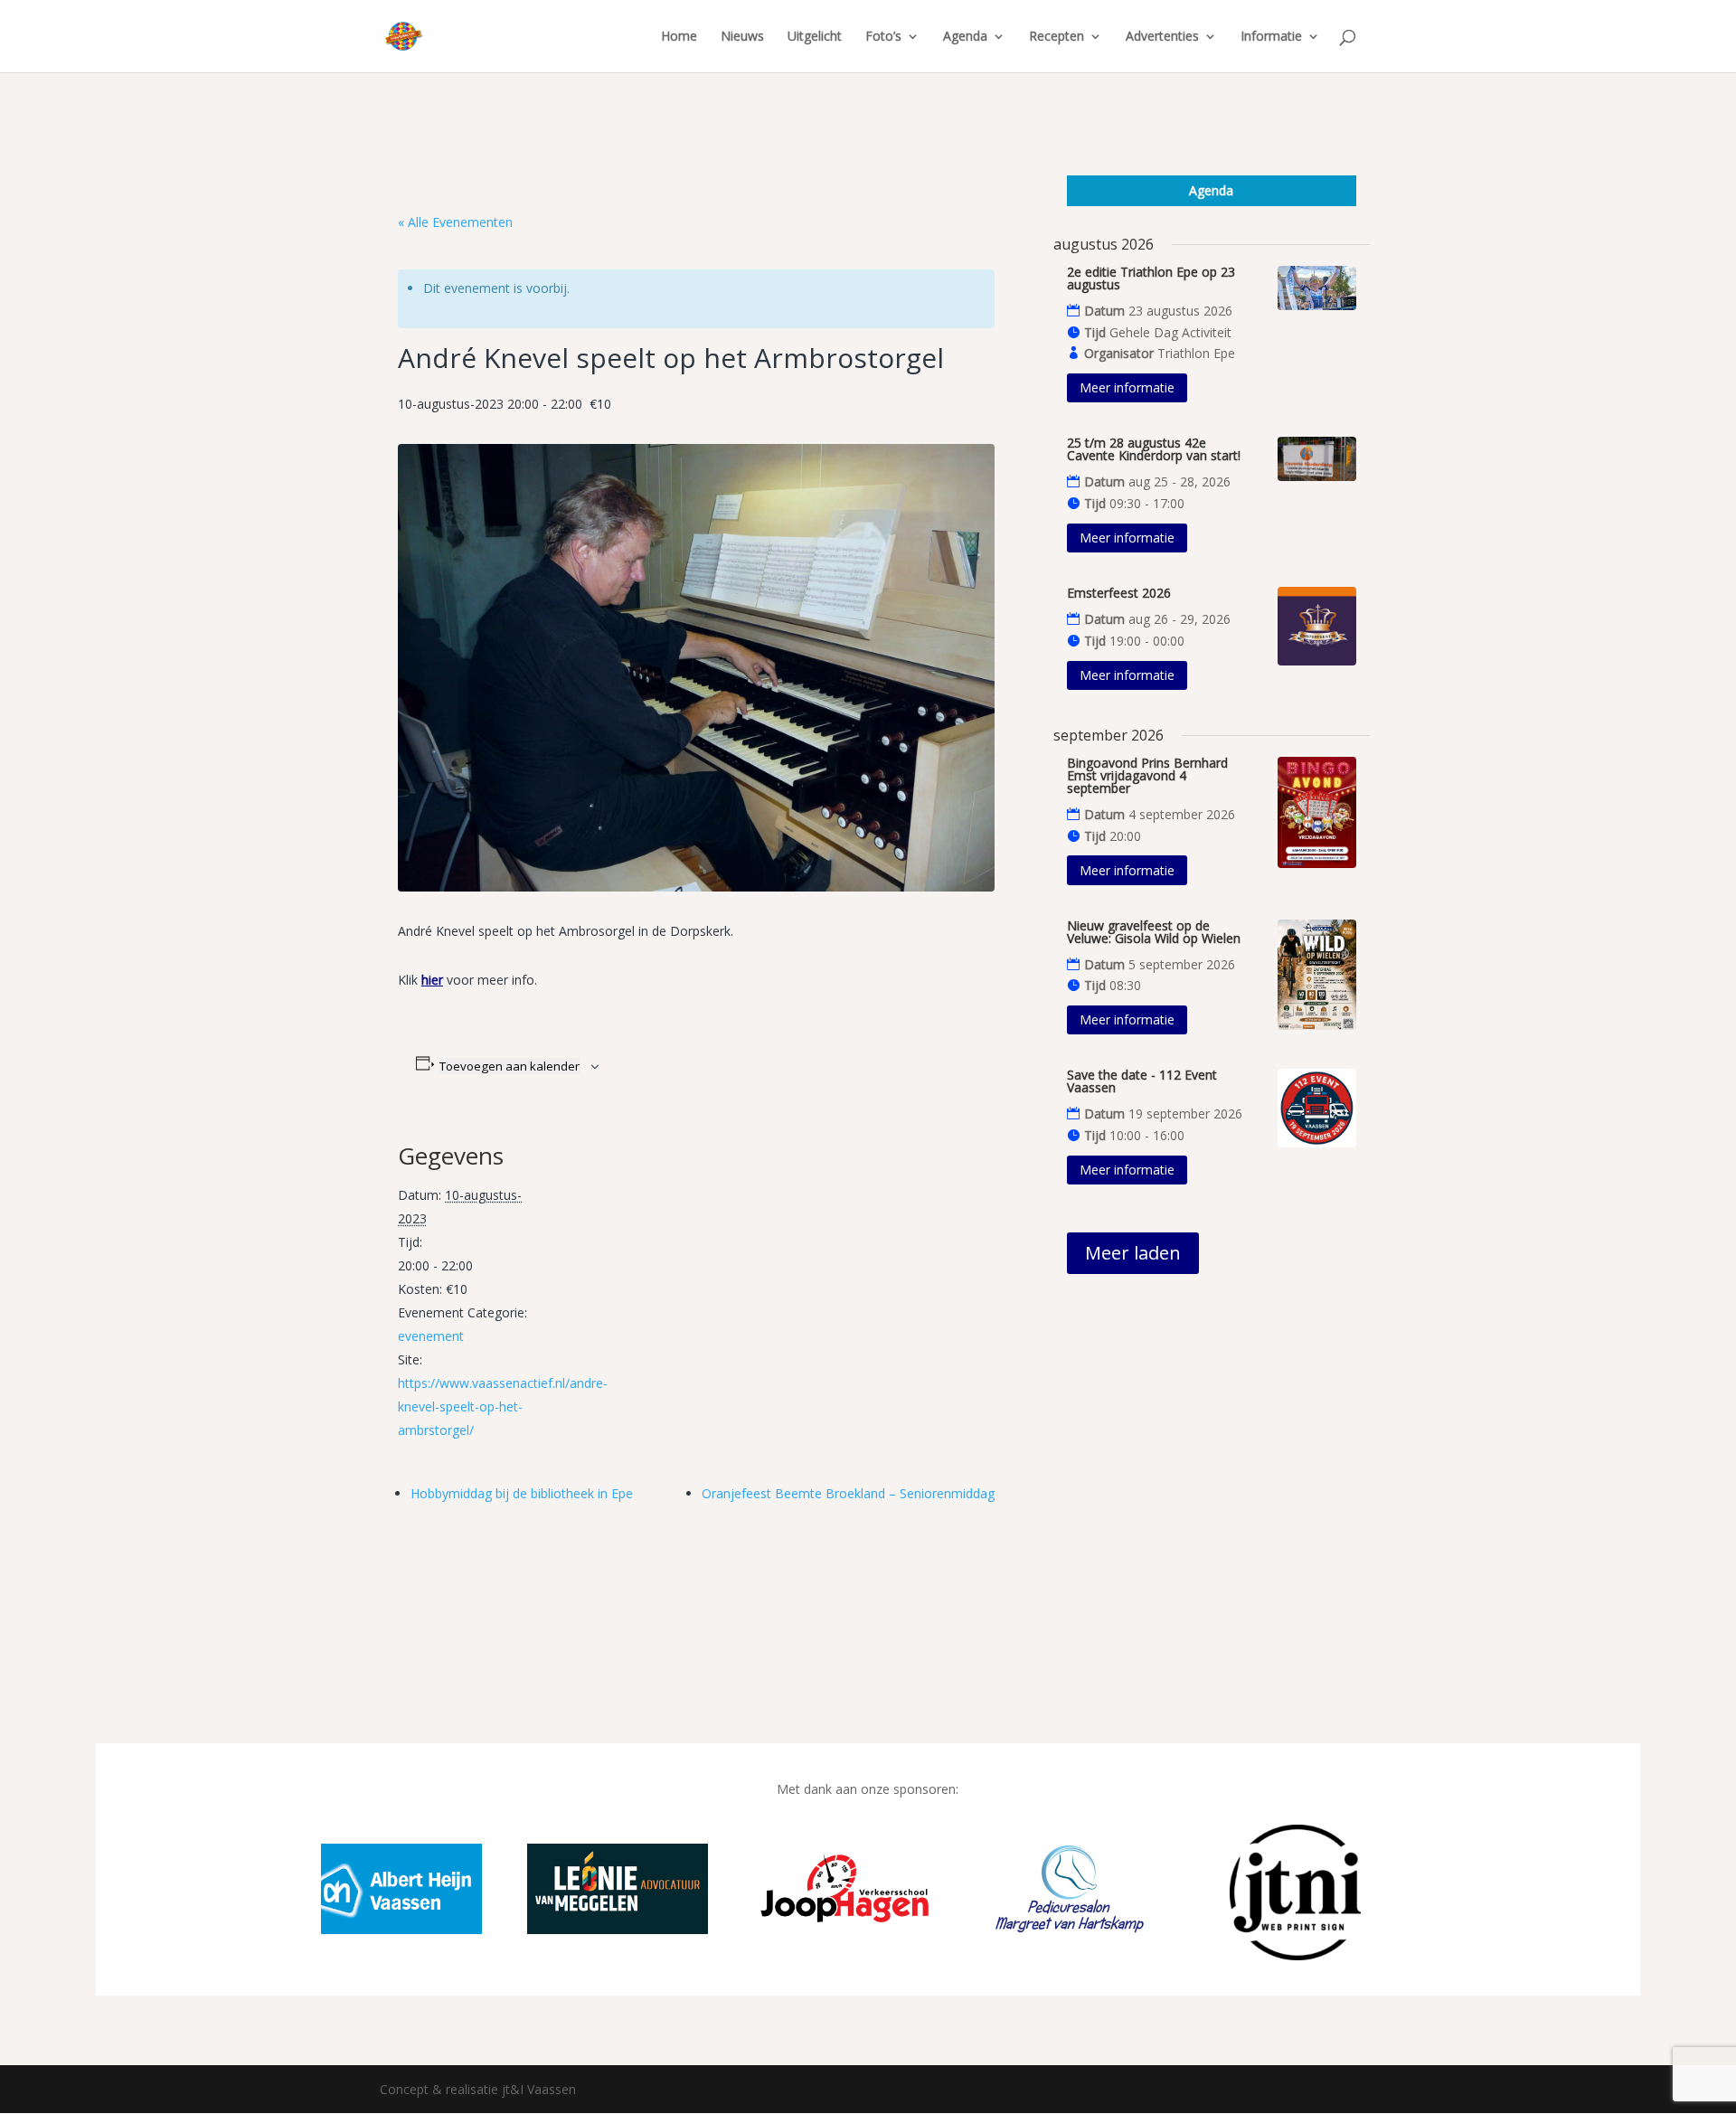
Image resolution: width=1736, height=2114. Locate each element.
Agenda (965, 37)
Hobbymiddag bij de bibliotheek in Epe (522, 1493)
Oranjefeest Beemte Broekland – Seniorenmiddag (848, 1493)
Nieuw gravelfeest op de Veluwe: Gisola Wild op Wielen (1154, 932)
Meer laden (1133, 1253)
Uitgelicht (815, 37)
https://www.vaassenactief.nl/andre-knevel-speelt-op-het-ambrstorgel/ (503, 1406)
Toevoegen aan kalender (509, 1066)
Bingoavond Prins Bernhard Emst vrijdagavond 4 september (1147, 775)
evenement (431, 1336)
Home (679, 37)
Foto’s (883, 37)
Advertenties (1162, 37)
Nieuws (742, 37)
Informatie (1271, 37)
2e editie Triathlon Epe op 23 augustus (1151, 278)
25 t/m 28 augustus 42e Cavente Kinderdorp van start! (1154, 449)
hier (432, 980)
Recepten (1057, 37)
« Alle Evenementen (455, 222)
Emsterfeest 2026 (1119, 593)
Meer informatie (1127, 387)
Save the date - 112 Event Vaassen (1142, 1081)
